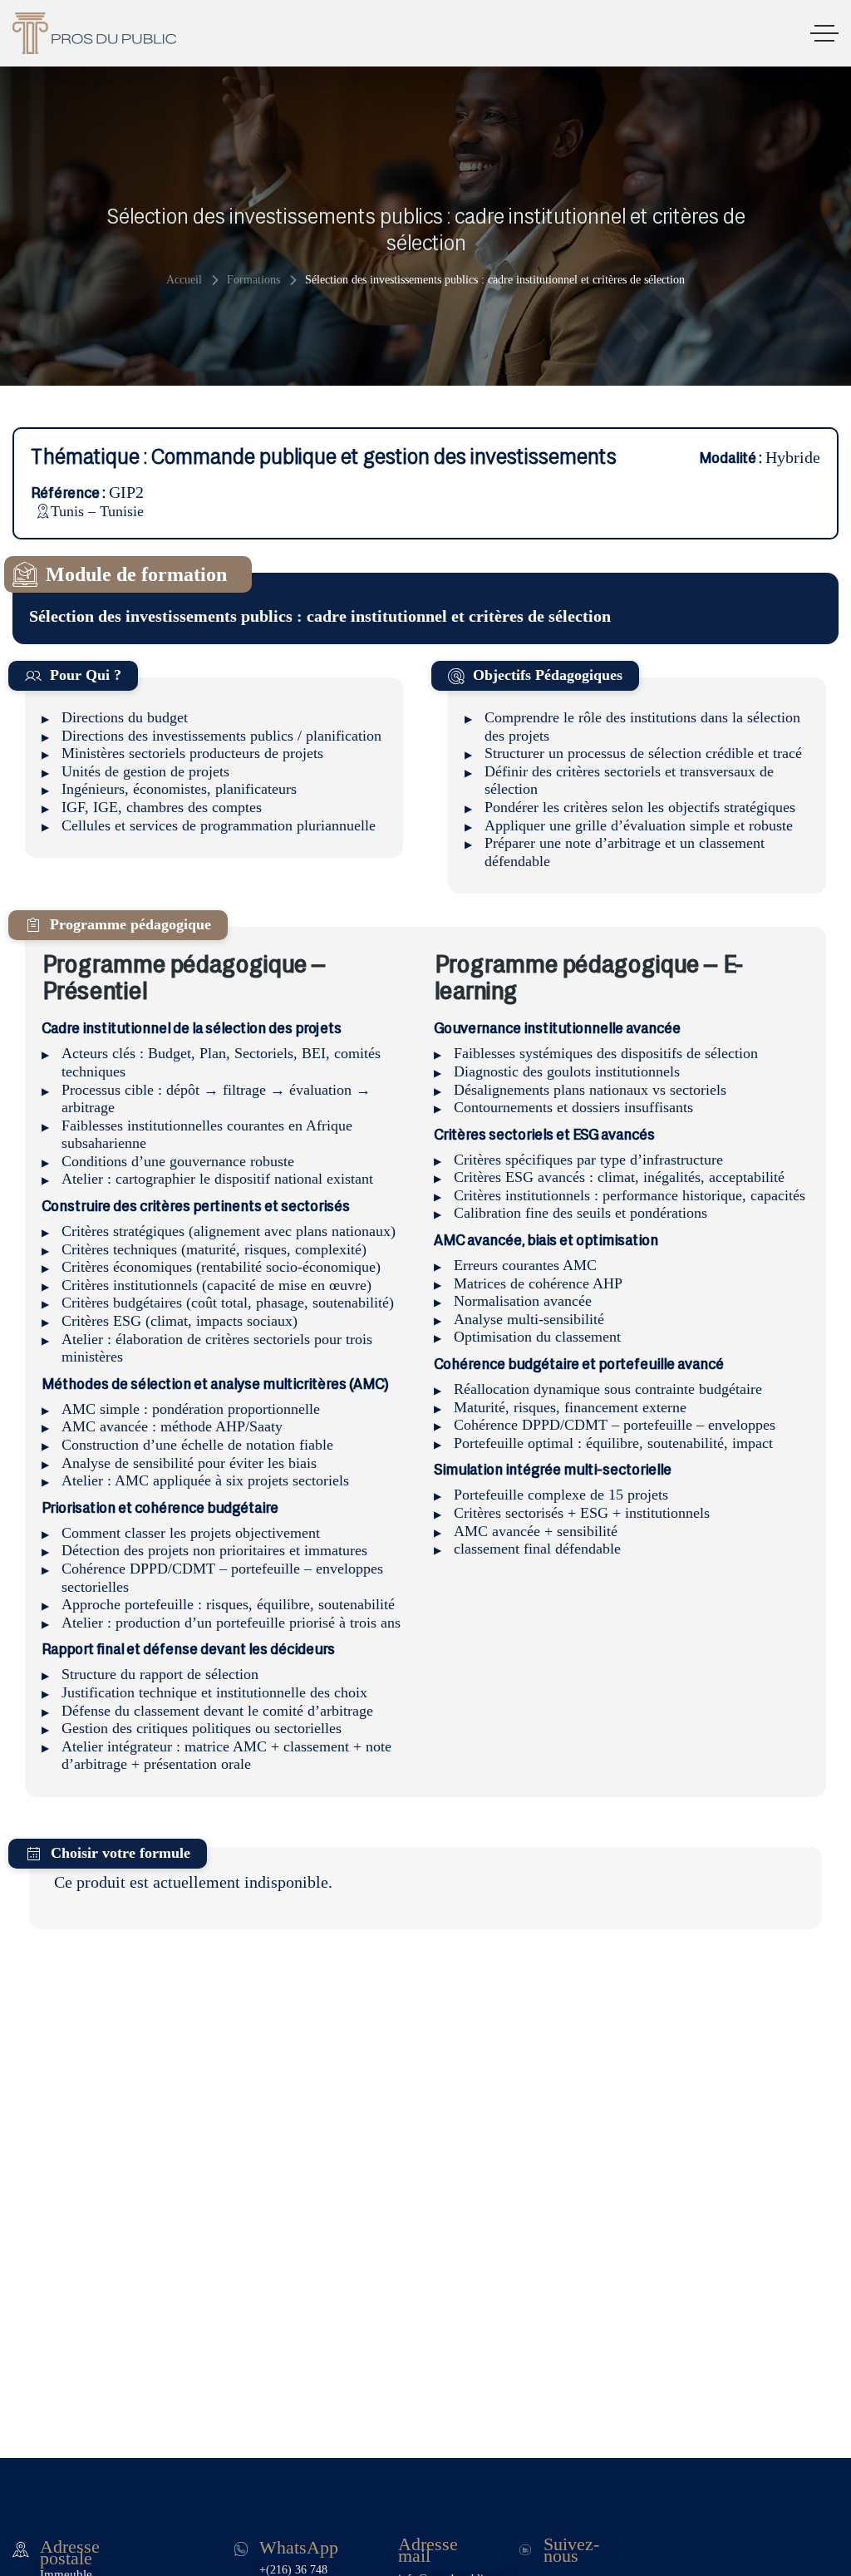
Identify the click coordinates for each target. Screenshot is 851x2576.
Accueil (184, 280)
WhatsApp (299, 2547)
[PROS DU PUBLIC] (94, 33)
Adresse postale (70, 2552)
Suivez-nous (571, 2549)
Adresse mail (428, 2549)
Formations (253, 280)
